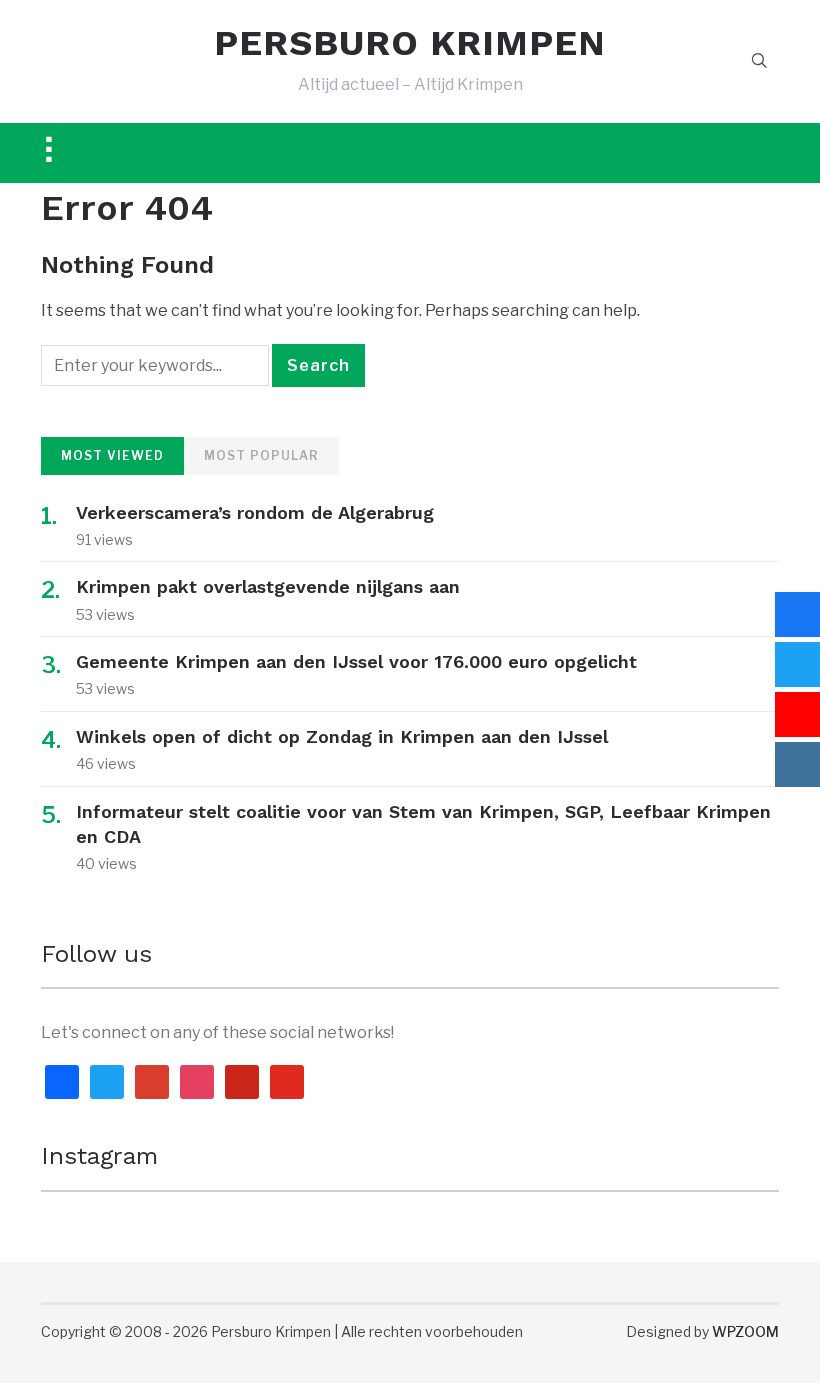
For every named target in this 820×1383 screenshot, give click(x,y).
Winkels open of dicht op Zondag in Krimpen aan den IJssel (342, 736)
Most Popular (261, 455)
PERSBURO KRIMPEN (410, 43)
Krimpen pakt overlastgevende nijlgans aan (268, 586)
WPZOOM (745, 1331)
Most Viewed (112, 455)
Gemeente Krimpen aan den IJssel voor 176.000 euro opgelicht (356, 661)
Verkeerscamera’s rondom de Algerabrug (255, 512)
